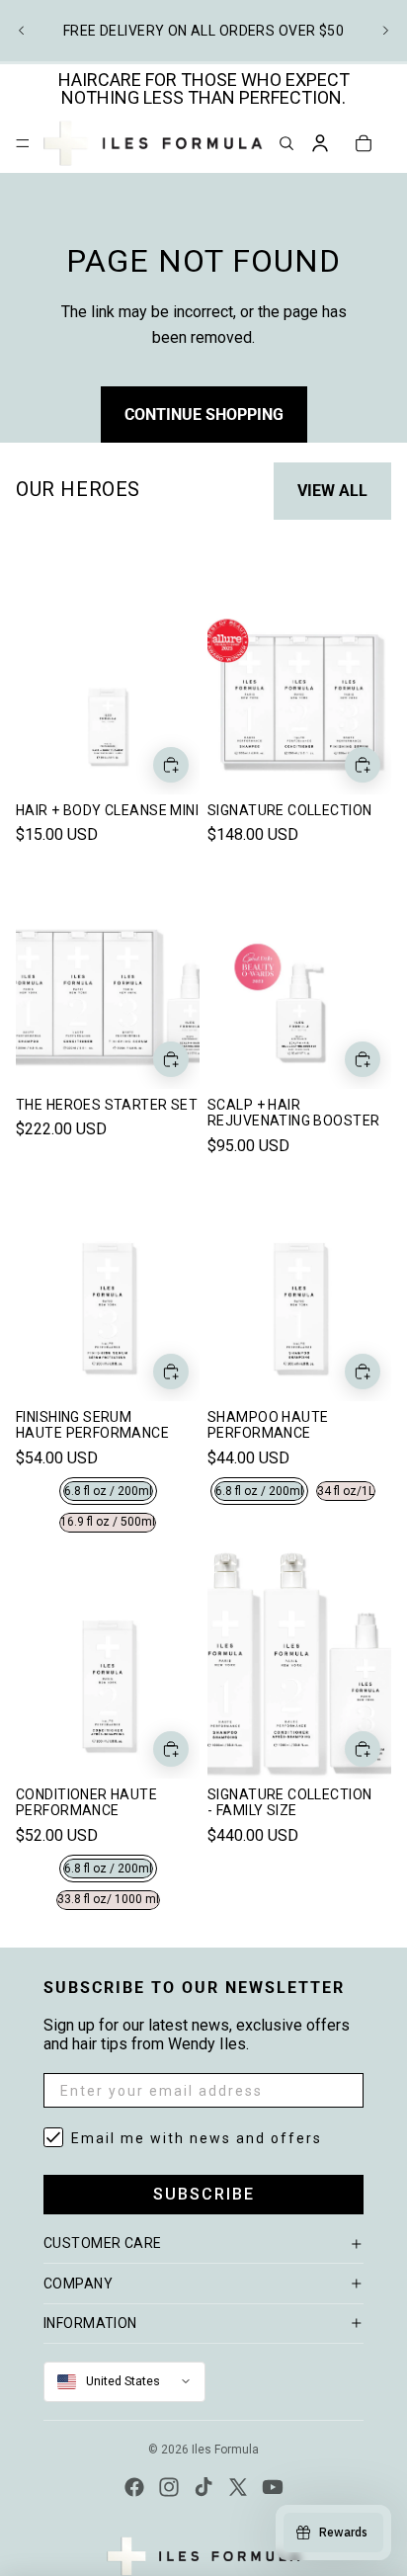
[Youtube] (273, 2487)
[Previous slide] (22, 31)
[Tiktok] (203, 2487)
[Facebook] (134, 2487)
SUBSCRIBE (204, 2194)
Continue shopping (204, 415)
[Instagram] (169, 2487)
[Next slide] (385, 31)
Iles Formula (225, 2450)
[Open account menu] (320, 143)
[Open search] (286, 143)
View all (332, 491)
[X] (238, 2487)
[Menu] (23, 143)
